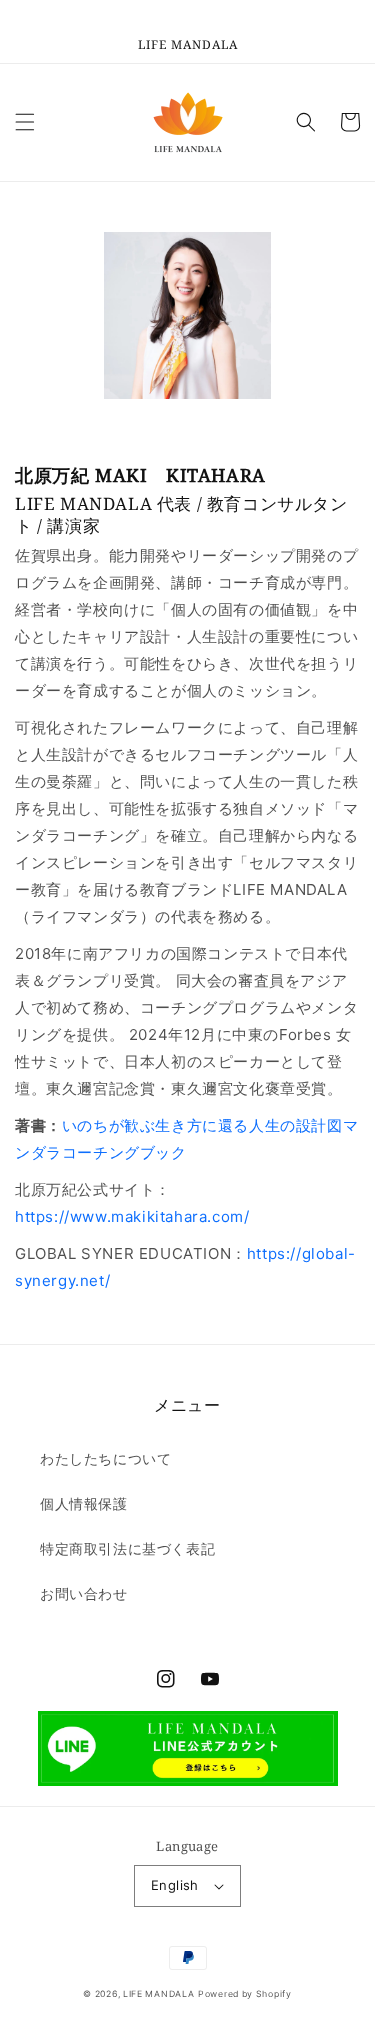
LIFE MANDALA (158, 1994)
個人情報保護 (84, 1503)
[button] (25, 122)
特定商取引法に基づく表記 (127, 1548)
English (175, 1885)
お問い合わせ (84, 1593)
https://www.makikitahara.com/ (132, 1216)
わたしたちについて (105, 1458)
